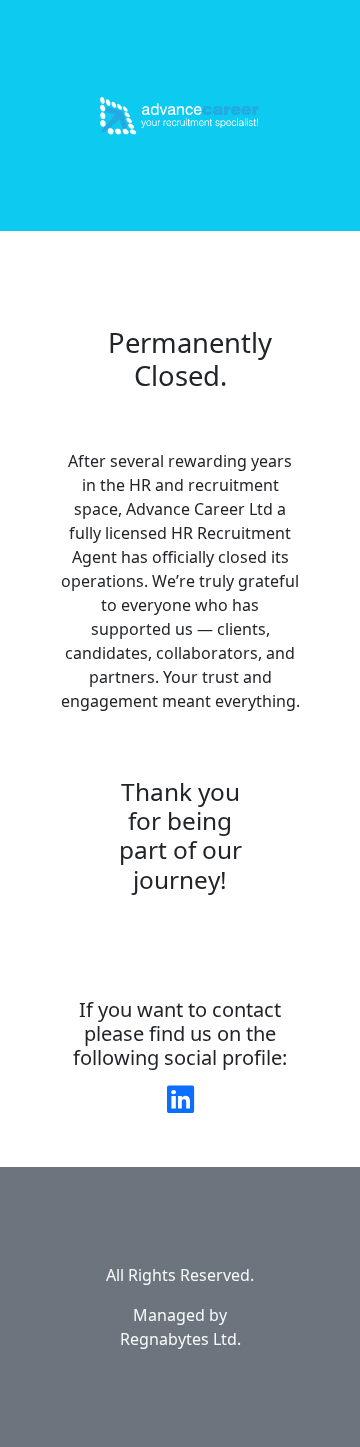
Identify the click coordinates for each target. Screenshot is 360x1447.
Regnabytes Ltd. (180, 1339)
